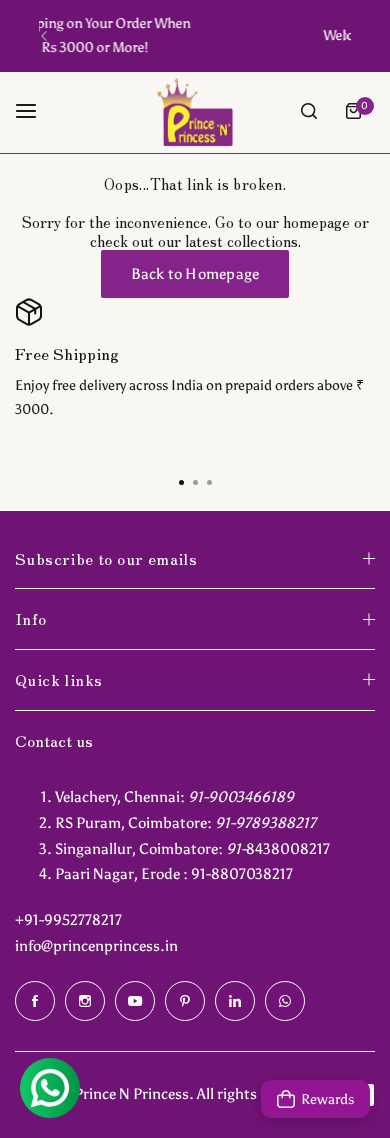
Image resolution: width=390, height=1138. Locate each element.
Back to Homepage (195, 274)
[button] (44, 36)
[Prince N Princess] (195, 111)
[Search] (309, 111)
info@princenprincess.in (96, 946)
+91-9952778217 (68, 920)
